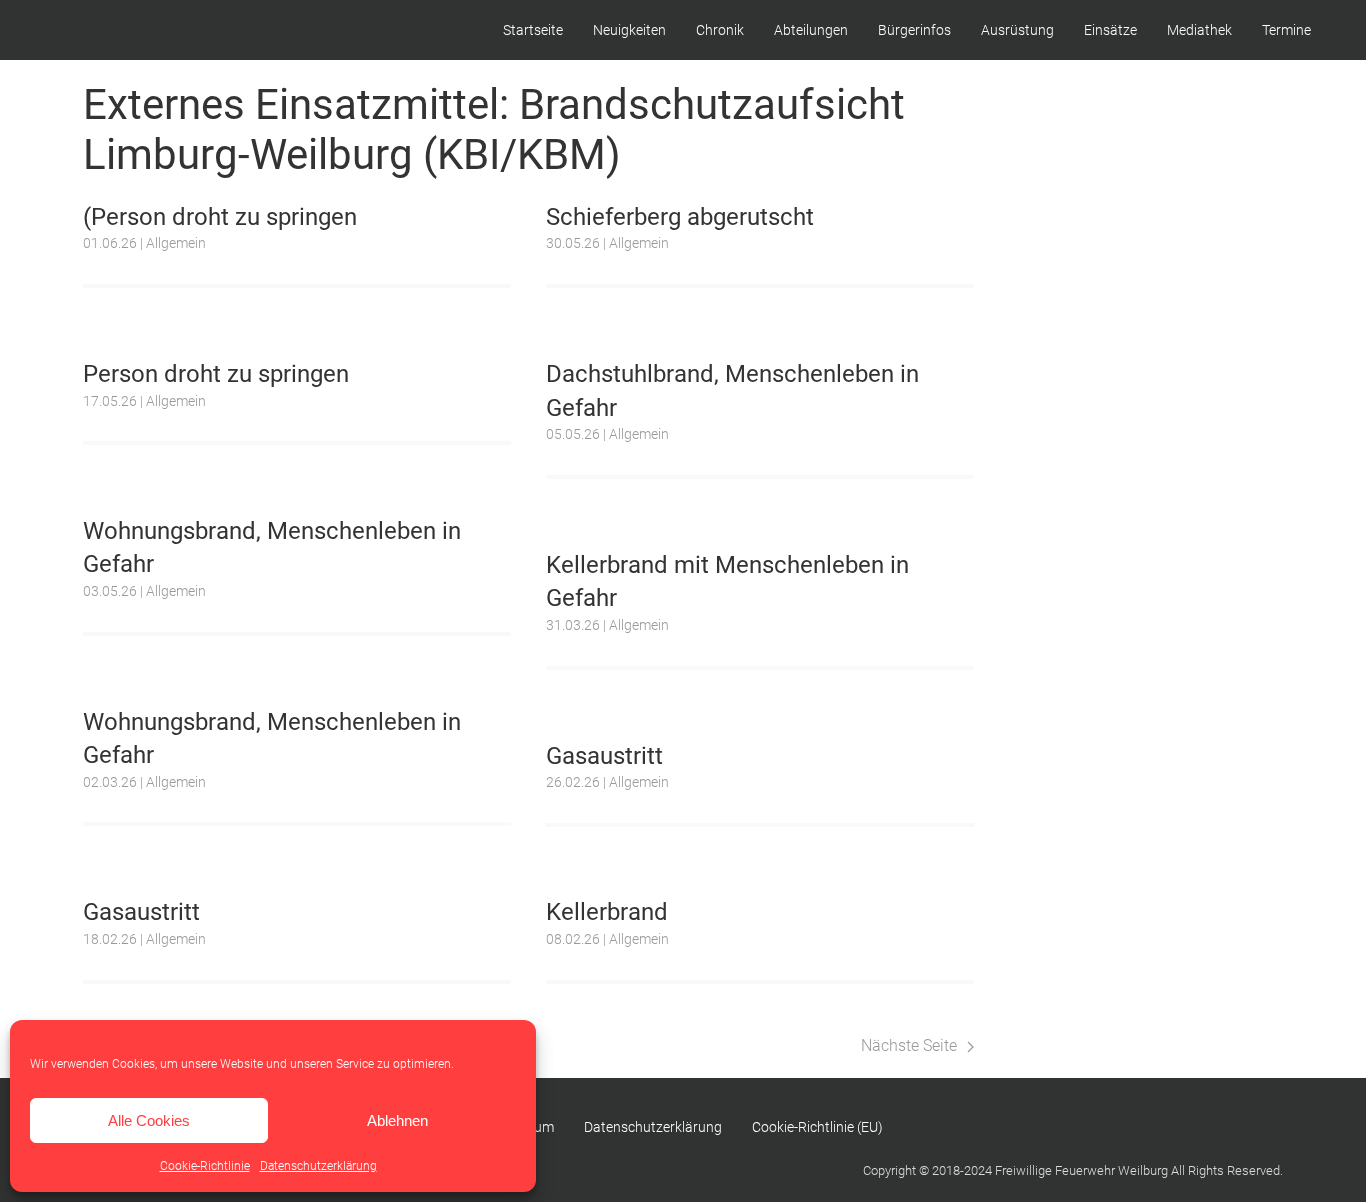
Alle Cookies (149, 1120)
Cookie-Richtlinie (205, 1166)
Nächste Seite (909, 1045)
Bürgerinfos (914, 30)
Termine (1286, 30)
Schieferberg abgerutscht (680, 217)
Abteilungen (811, 30)
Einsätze (1110, 30)
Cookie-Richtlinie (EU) (817, 1127)
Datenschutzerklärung (318, 1166)
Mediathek (1199, 30)
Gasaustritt (604, 756)
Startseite (533, 30)
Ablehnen (397, 1120)
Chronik (720, 30)
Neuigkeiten (629, 30)
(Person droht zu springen (220, 217)
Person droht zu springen (216, 374)
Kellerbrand (607, 912)
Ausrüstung (1017, 30)
